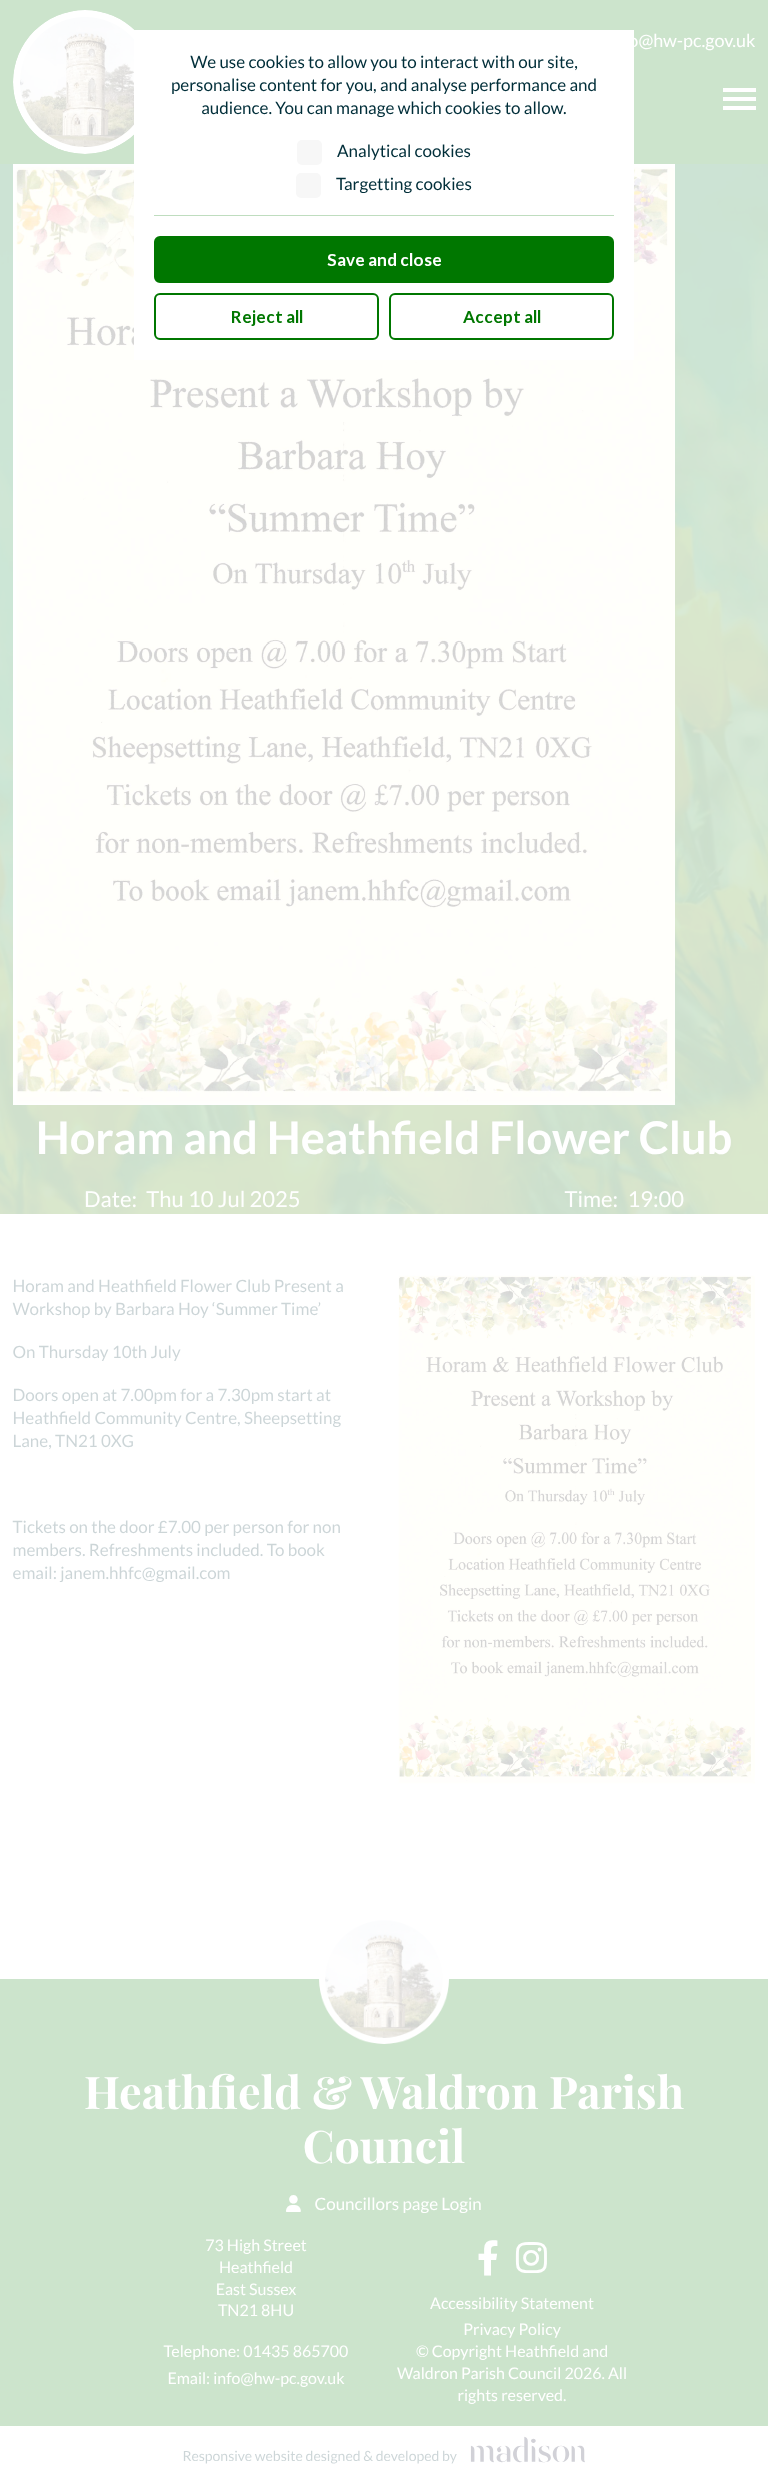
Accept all (502, 316)
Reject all (267, 316)
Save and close (384, 259)
